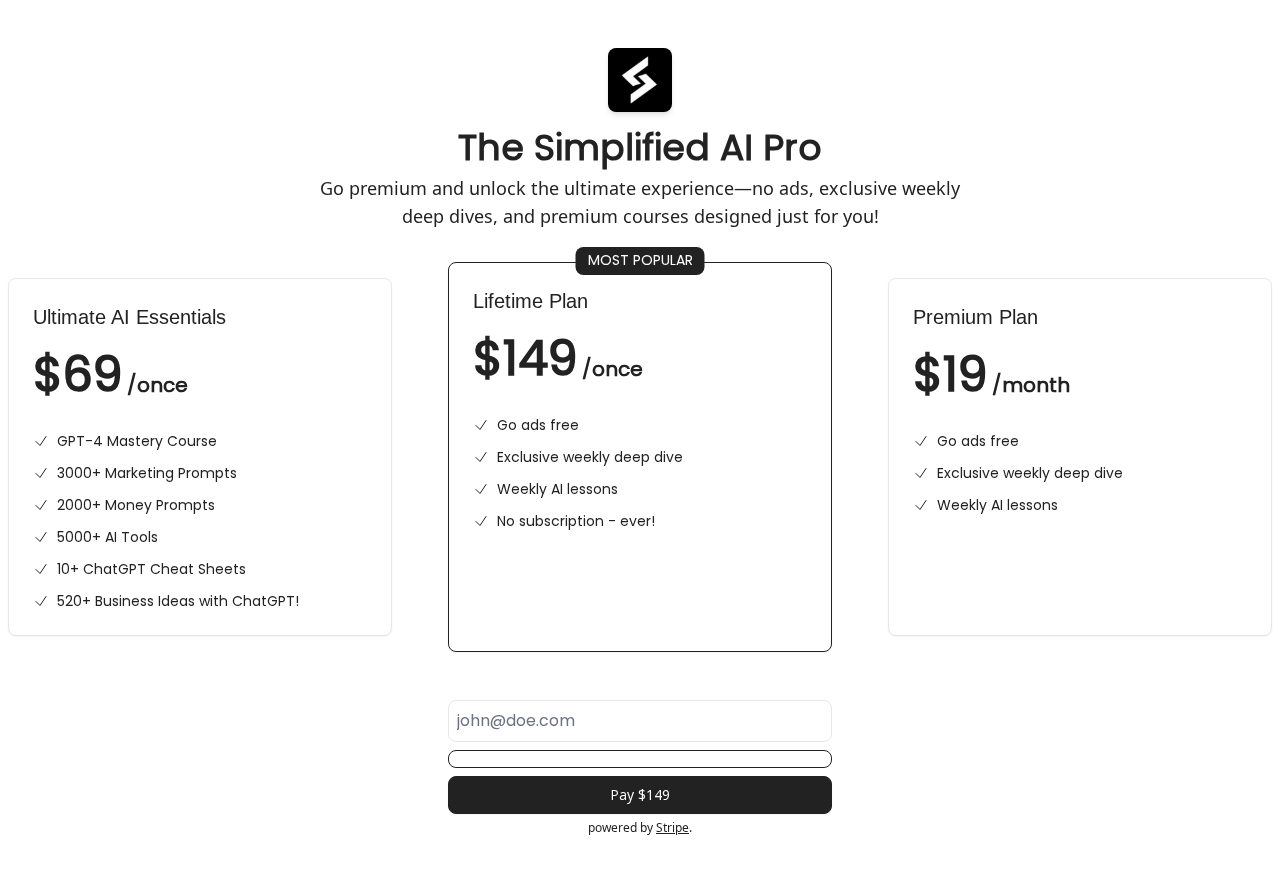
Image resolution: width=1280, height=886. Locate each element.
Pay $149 (640, 794)
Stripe (672, 827)
